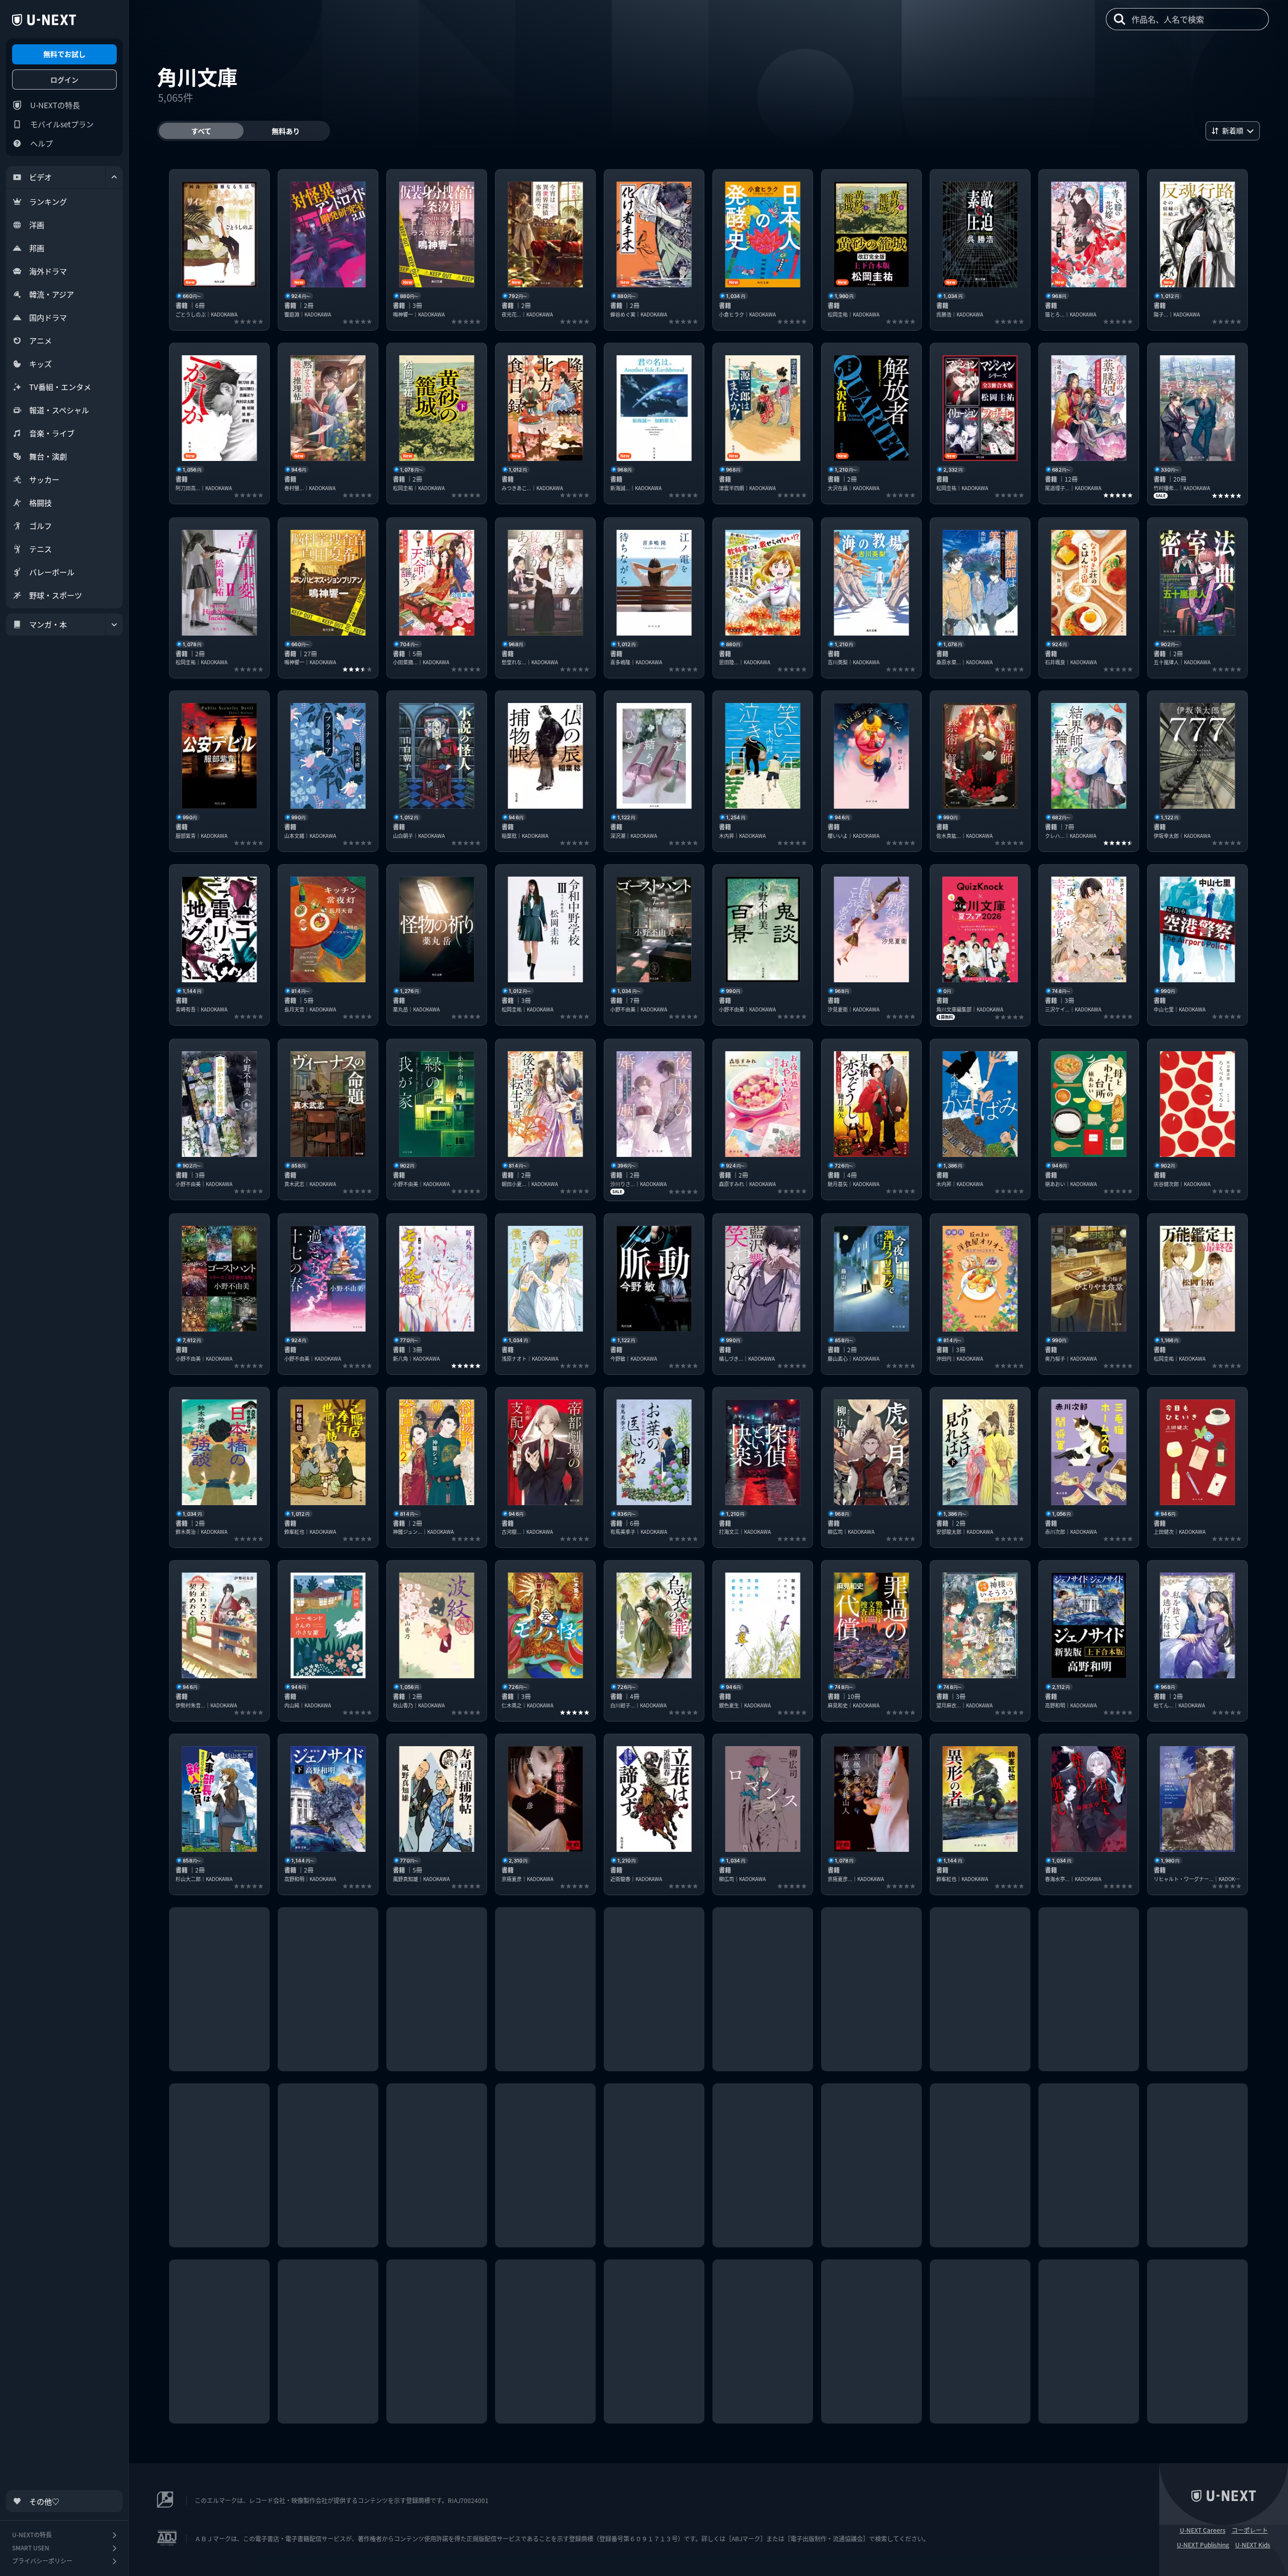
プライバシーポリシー (42, 2561)
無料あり (286, 131)
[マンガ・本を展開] (114, 625)
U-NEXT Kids (1253, 2545)
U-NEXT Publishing (1203, 2545)
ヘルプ (42, 143)
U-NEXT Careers (1203, 2530)
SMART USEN (31, 2548)
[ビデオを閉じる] (114, 177)
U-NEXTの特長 (55, 105)
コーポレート (1250, 2530)
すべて (201, 131)
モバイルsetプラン (62, 124)
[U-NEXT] (44, 20)
